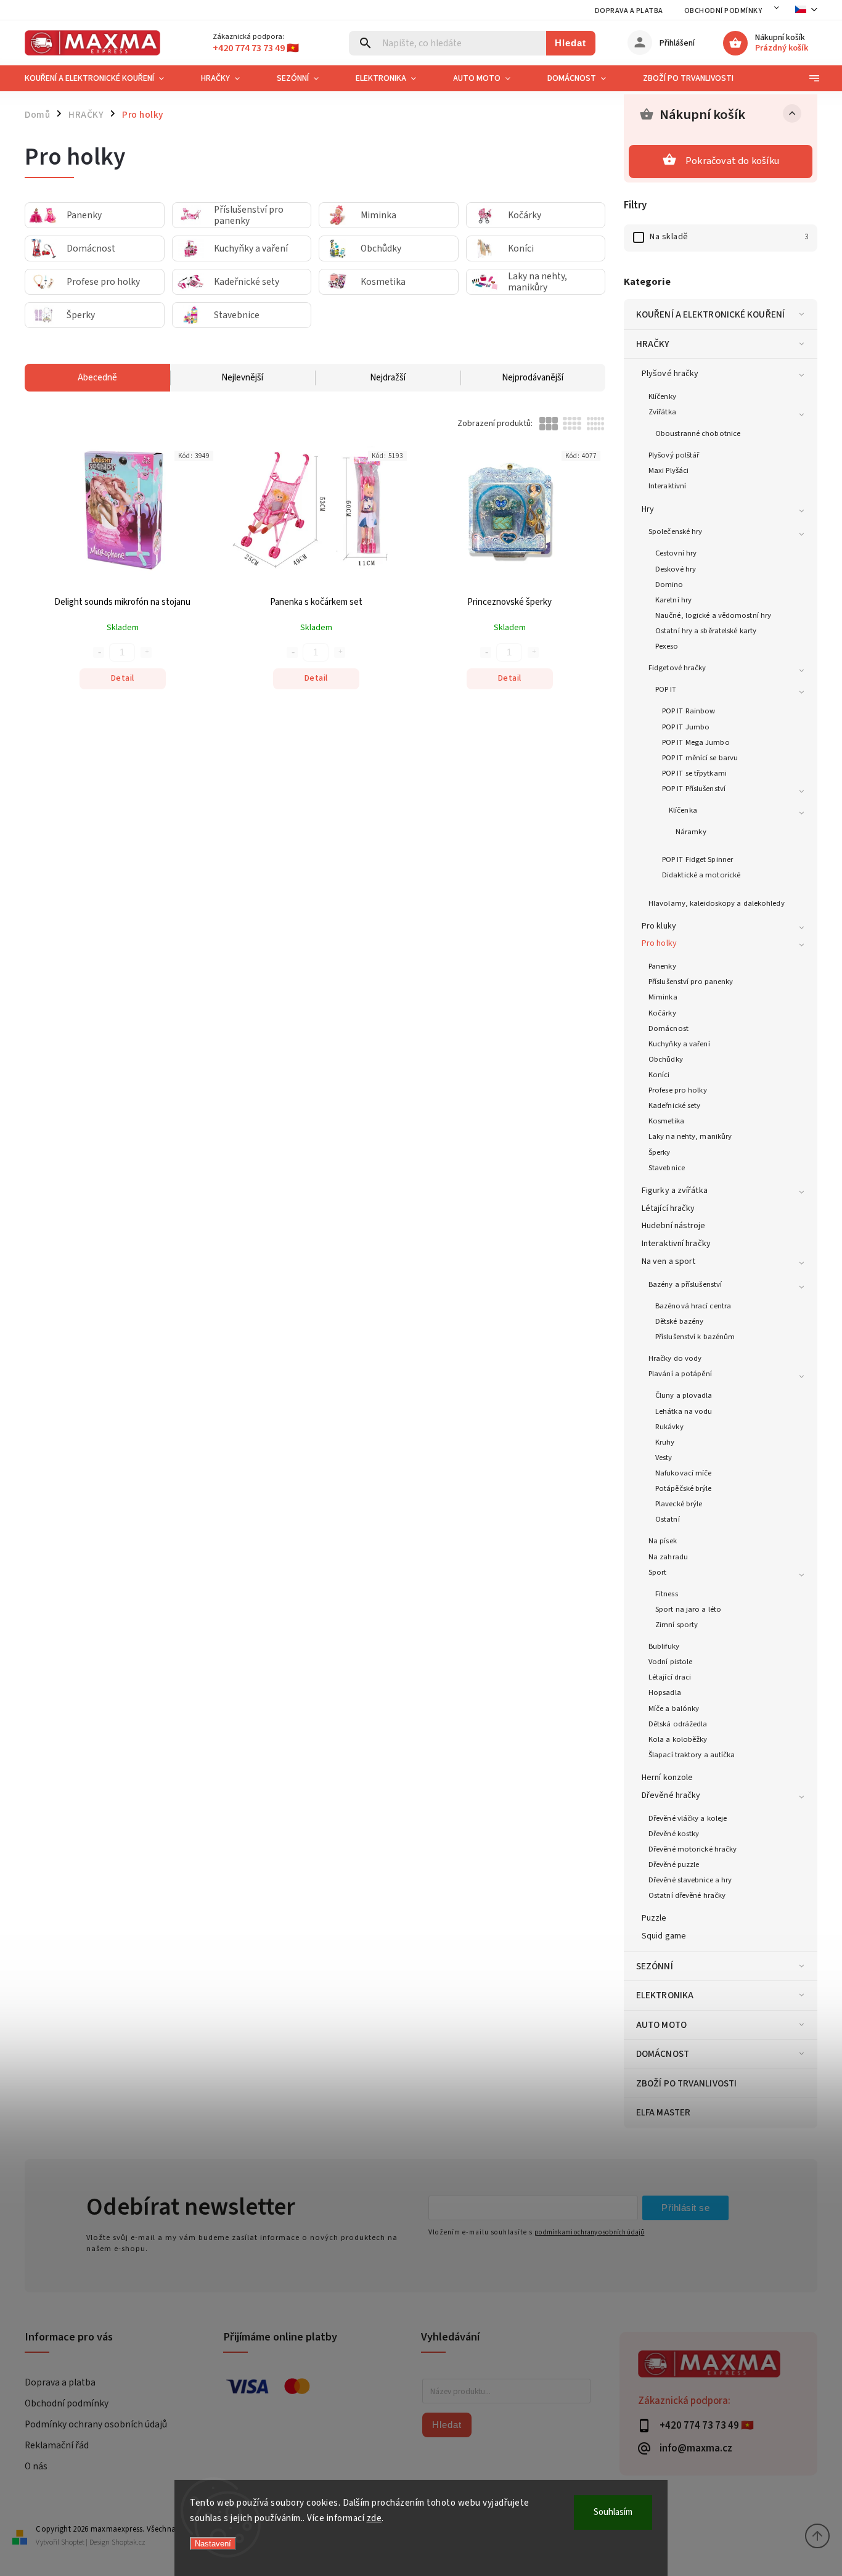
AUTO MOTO (661, 2025)
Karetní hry (673, 600)
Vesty (664, 1458)
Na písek (663, 1541)
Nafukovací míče (684, 1473)
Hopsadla (665, 1692)
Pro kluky (659, 926)
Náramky (691, 832)
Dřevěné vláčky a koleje (688, 1818)
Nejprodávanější (533, 378)
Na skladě (729, 237)
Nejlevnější (242, 378)
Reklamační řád (57, 2445)
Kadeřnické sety (675, 1105)
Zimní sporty (676, 1625)
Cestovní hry (676, 553)
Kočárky (662, 1013)
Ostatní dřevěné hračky (687, 1895)
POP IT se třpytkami (694, 773)
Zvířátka (662, 412)
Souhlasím (613, 2512)
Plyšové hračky (670, 374)
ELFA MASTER (663, 2112)
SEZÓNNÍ (655, 1966)
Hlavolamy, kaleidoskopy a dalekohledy (717, 903)
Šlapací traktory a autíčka (692, 1755)
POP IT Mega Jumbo (696, 742)
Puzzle (654, 1918)
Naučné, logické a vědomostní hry (713, 615)
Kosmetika (666, 1121)
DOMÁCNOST (663, 2054)
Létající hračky (668, 1208)
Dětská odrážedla (678, 1724)
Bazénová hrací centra (693, 1306)
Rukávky (669, 1427)
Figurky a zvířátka (675, 1191)
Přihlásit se (685, 2208)
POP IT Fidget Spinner (697, 859)
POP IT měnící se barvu (700, 758)
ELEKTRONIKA (665, 1995)
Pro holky (659, 943)
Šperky (660, 1152)
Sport (658, 1572)
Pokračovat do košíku (732, 161)
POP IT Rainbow (689, 711)
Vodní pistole (670, 1662)
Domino (669, 585)
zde (374, 2518)
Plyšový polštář (674, 455)
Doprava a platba (629, 11)
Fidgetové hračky (677, 668)
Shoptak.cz (129, 2542)
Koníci (659, 1075)
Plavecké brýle (679, 1504)
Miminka (663, 997)
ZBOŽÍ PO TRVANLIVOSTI (686, 2083)
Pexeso (667, 646)
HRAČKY (653, 344)
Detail (123, 678)
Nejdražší (388, 378)
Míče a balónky (674, 1708)
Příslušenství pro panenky (691, 982)
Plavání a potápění (680, 1374)
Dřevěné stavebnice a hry (690, 1880)
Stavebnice (667, 1168)
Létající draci (670, 1677)
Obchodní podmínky (723, 11)
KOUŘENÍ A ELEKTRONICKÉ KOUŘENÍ (710, 314)
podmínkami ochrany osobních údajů (589, 2232)
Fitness (667, 1594)
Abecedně (97, 378)
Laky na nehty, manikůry (690, 1136)
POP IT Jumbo (686, 727)
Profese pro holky (678, 1090)
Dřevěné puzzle (674, 1864)
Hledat (570, 43)
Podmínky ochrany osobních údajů (96, 2424)
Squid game (664, 1936)
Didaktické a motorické (701, 875)
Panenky (662, 966)
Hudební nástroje (674, 1226)
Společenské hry (676, 531)
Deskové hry (676, 569)
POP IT (666, 689)
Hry (648, 509)
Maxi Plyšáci (668, 470)
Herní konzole (667, 1778)
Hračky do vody (675, 1358)
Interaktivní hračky (676, 1244)
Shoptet (73, 2542)
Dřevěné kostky (674, 1834)
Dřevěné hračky (671, 1795)
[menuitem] (104, 78)
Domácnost (668, 1028)
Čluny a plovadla (684, 1395)
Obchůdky (666, 1059)
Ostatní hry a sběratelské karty (706, 631)
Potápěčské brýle (684, 1488)
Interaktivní (667, 486)
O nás (36, 2466)
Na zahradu (668, 1557)
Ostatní (668, 1519)
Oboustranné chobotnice (698, 433)
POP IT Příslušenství (694, 789)
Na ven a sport (668, 1261)
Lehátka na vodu (684, 1411)
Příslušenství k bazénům (695, 1337)
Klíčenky (662, 396)
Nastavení (213, 2544)
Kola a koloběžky (678, 1739)
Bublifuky (664, 1646)
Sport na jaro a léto (688, 1609)
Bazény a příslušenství (685, 1284)
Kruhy (665, 1442)
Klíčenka (683, 810)
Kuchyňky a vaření (679, 1044)
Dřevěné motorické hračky (693, 1849)
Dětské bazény (679, 1321)
